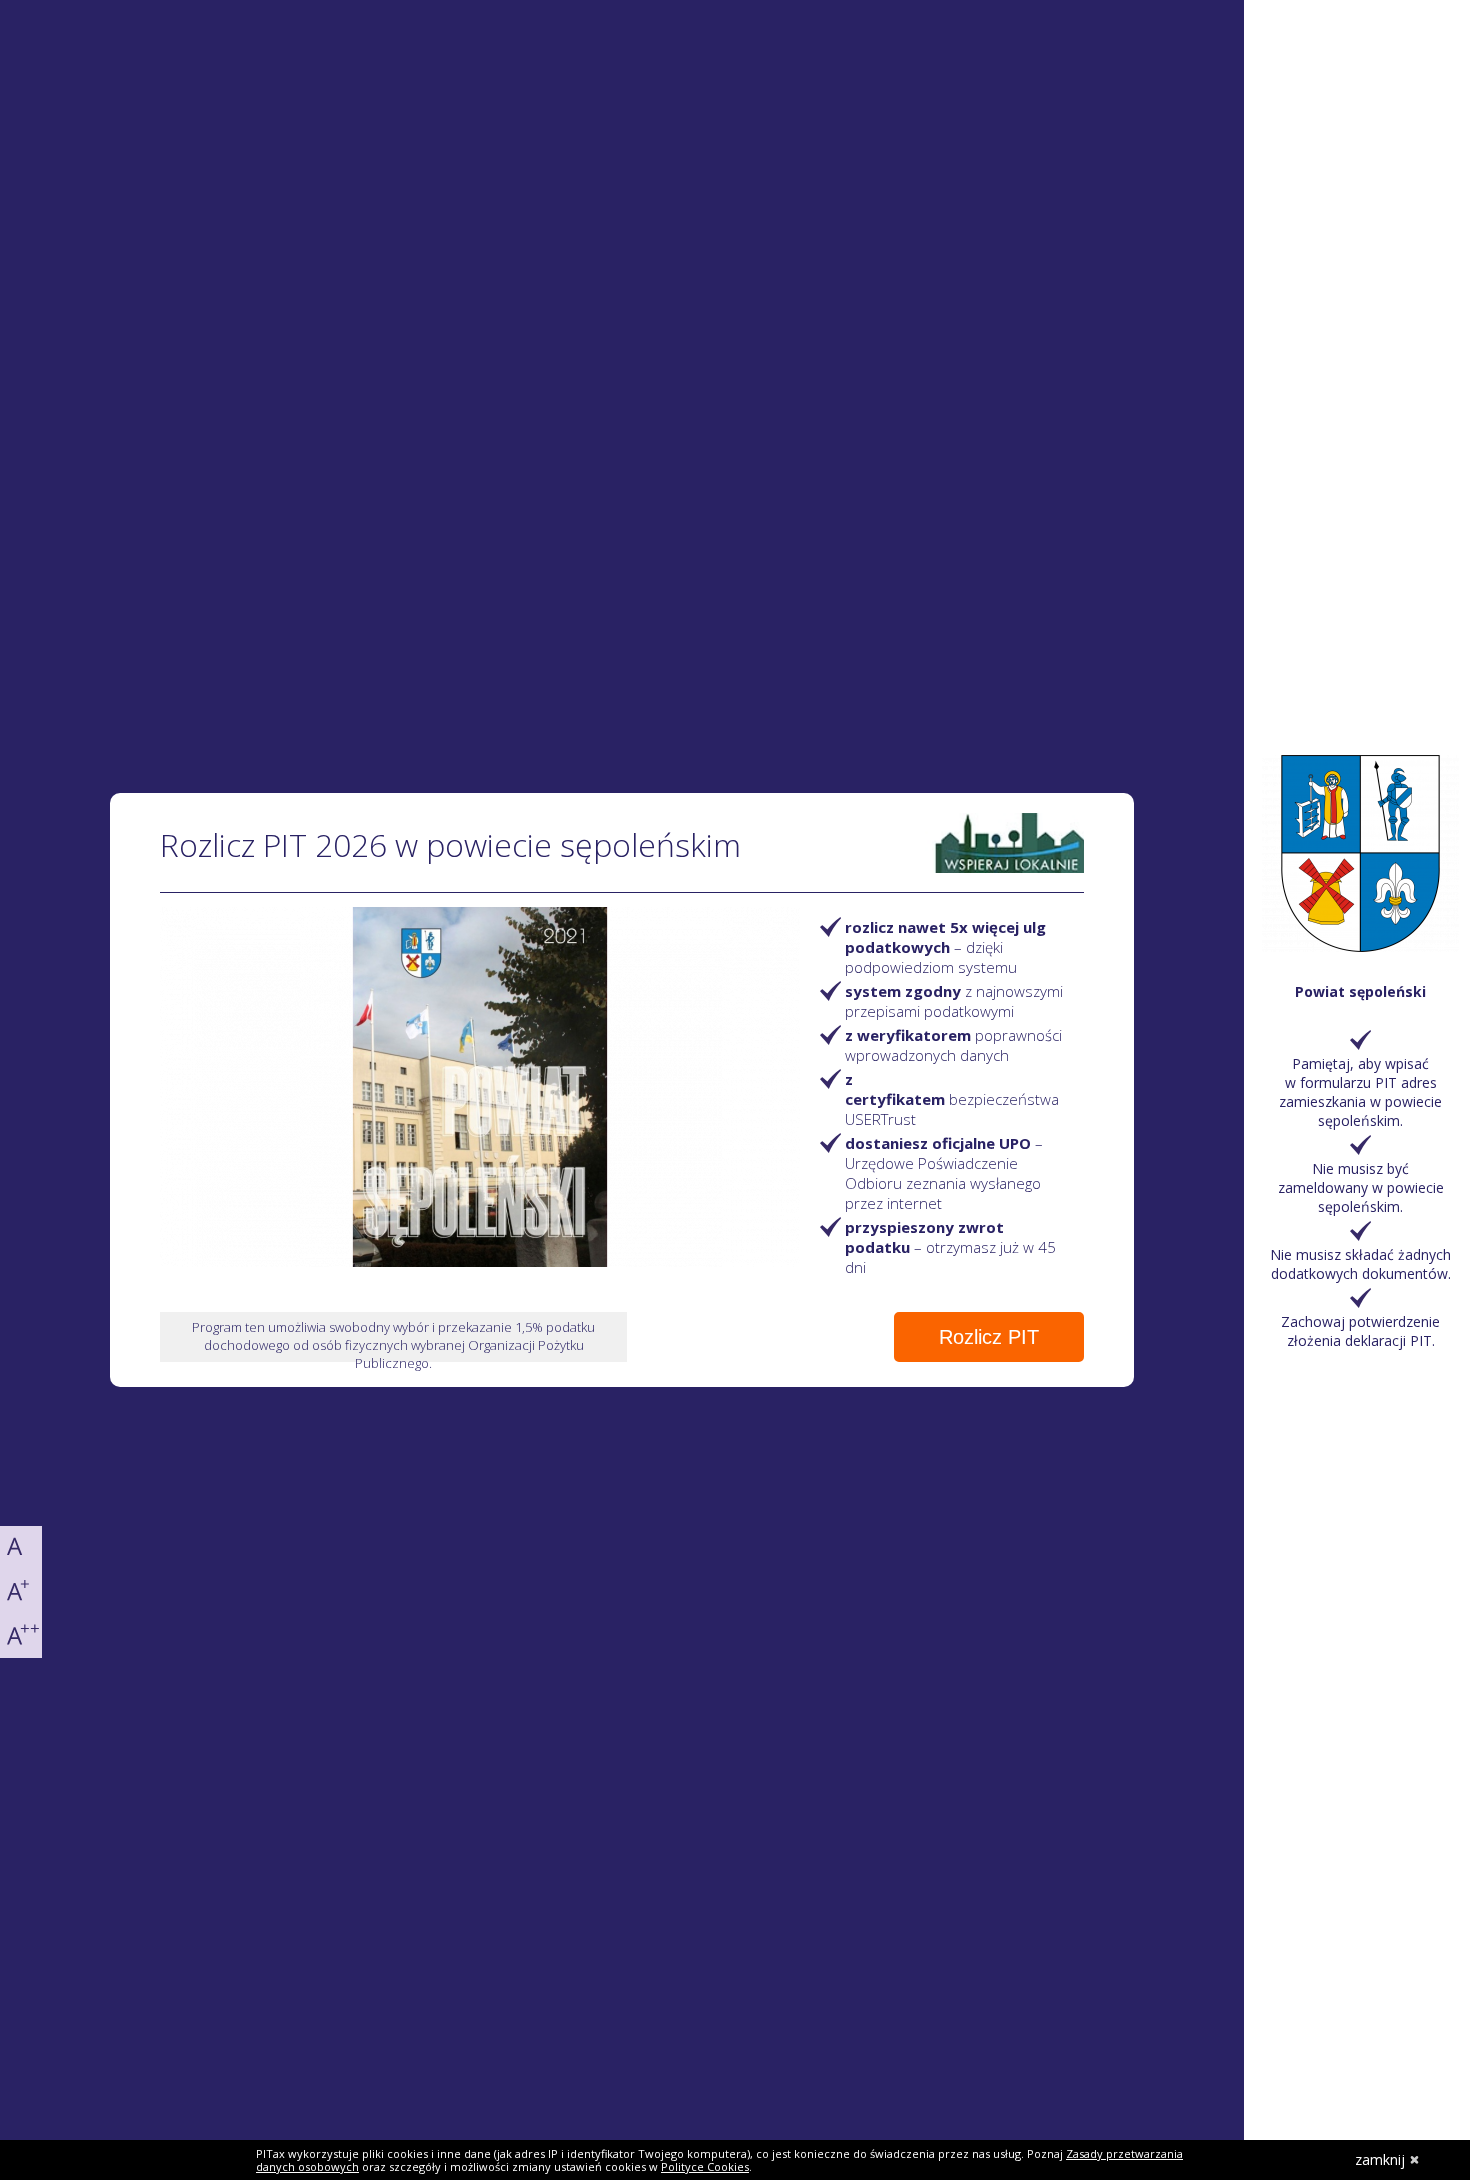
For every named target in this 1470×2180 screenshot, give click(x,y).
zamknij (1380, 2159)
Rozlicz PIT (989, 1337)
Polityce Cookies (705, 2166)
